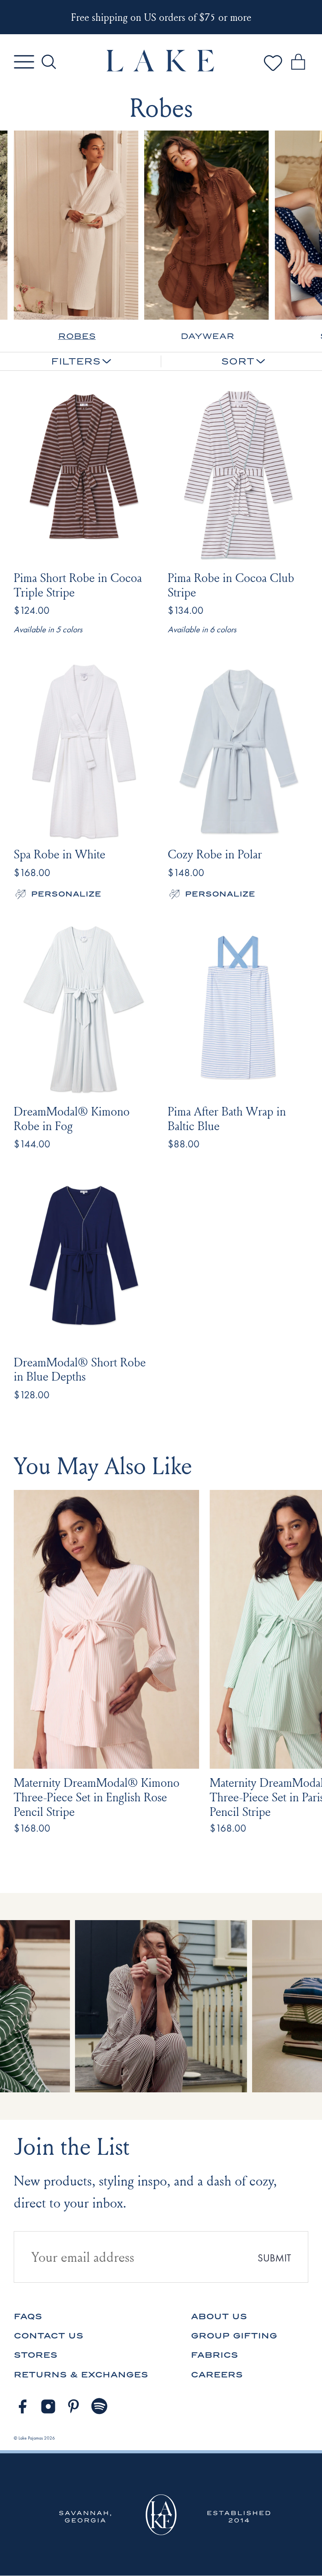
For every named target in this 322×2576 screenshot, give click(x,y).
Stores (36, 2355)
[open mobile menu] (24, 62)
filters (76, 361)
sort (238, 361)
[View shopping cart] (298, 63)
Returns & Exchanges (81, 2374)
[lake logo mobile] (161, 69)
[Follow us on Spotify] (100, 2407)
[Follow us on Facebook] (22, 2407)
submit (274, 2258)
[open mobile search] (49, 62)
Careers (217, 2374)
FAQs (28, 2316)
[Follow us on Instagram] (48, 2407)
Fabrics (214, 2355)
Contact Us (48, 2336)
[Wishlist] (273, 71)
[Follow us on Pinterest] (74, 2407)
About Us (219, 2316)
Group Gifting (234, 2336)
